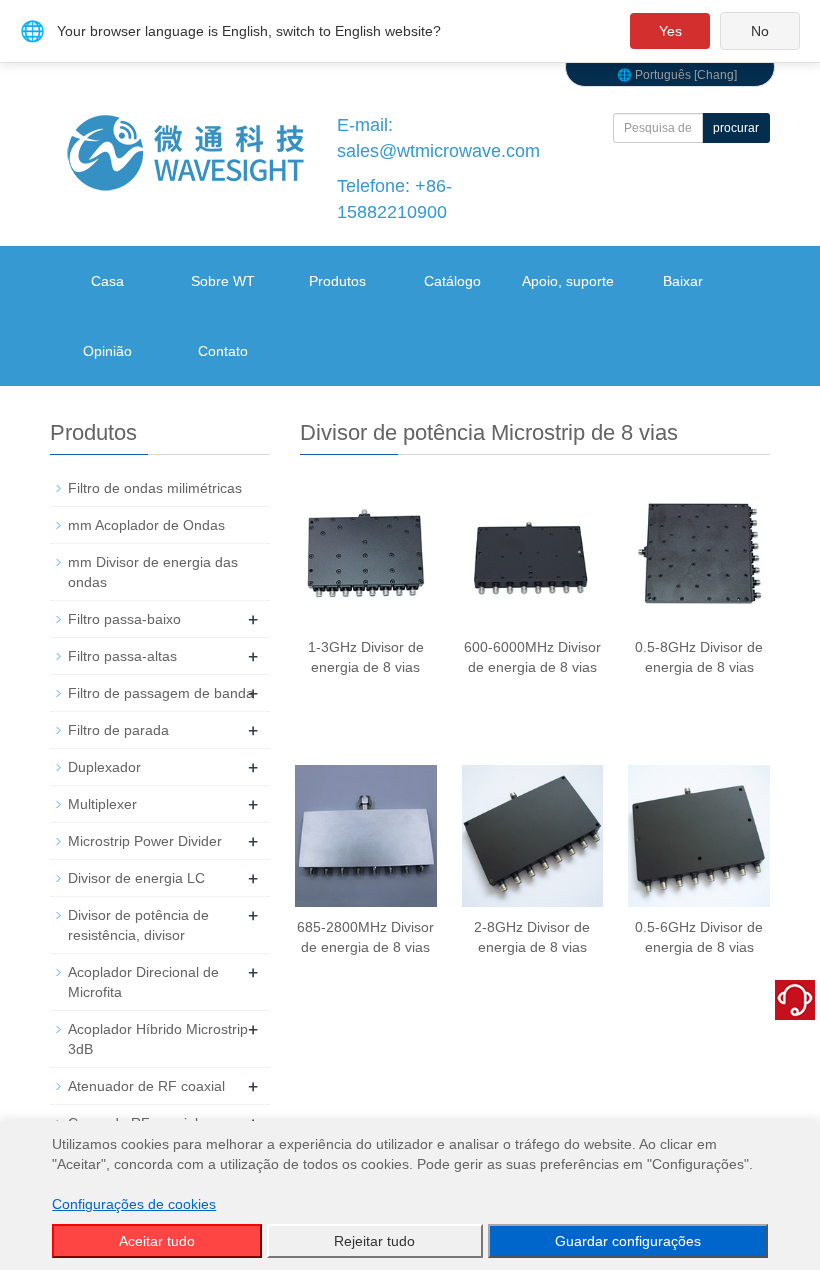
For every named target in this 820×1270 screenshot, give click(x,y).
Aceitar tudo (157, 1241)
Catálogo (452, 281)
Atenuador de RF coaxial (146, 1086)
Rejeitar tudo (374, 1241)
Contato (223, 351)
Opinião (107, 351)
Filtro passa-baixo (124, 619)
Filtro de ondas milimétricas (155, 488)
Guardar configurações (628, 1241)
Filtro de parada (118, 730)
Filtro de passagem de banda (161, 693)
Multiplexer (102, 804)
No (760, 31)
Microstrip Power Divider (145, 841)
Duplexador (104, 767)
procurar (736, 128)
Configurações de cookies (134, 1204)
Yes (670, 31)
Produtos (337, 281)
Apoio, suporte (568, 281)
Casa (107, 281)
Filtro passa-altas (122, 656)
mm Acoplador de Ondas (146, 525)
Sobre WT (223, 281)
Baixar (683, 281)
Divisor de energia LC (136, 878)
